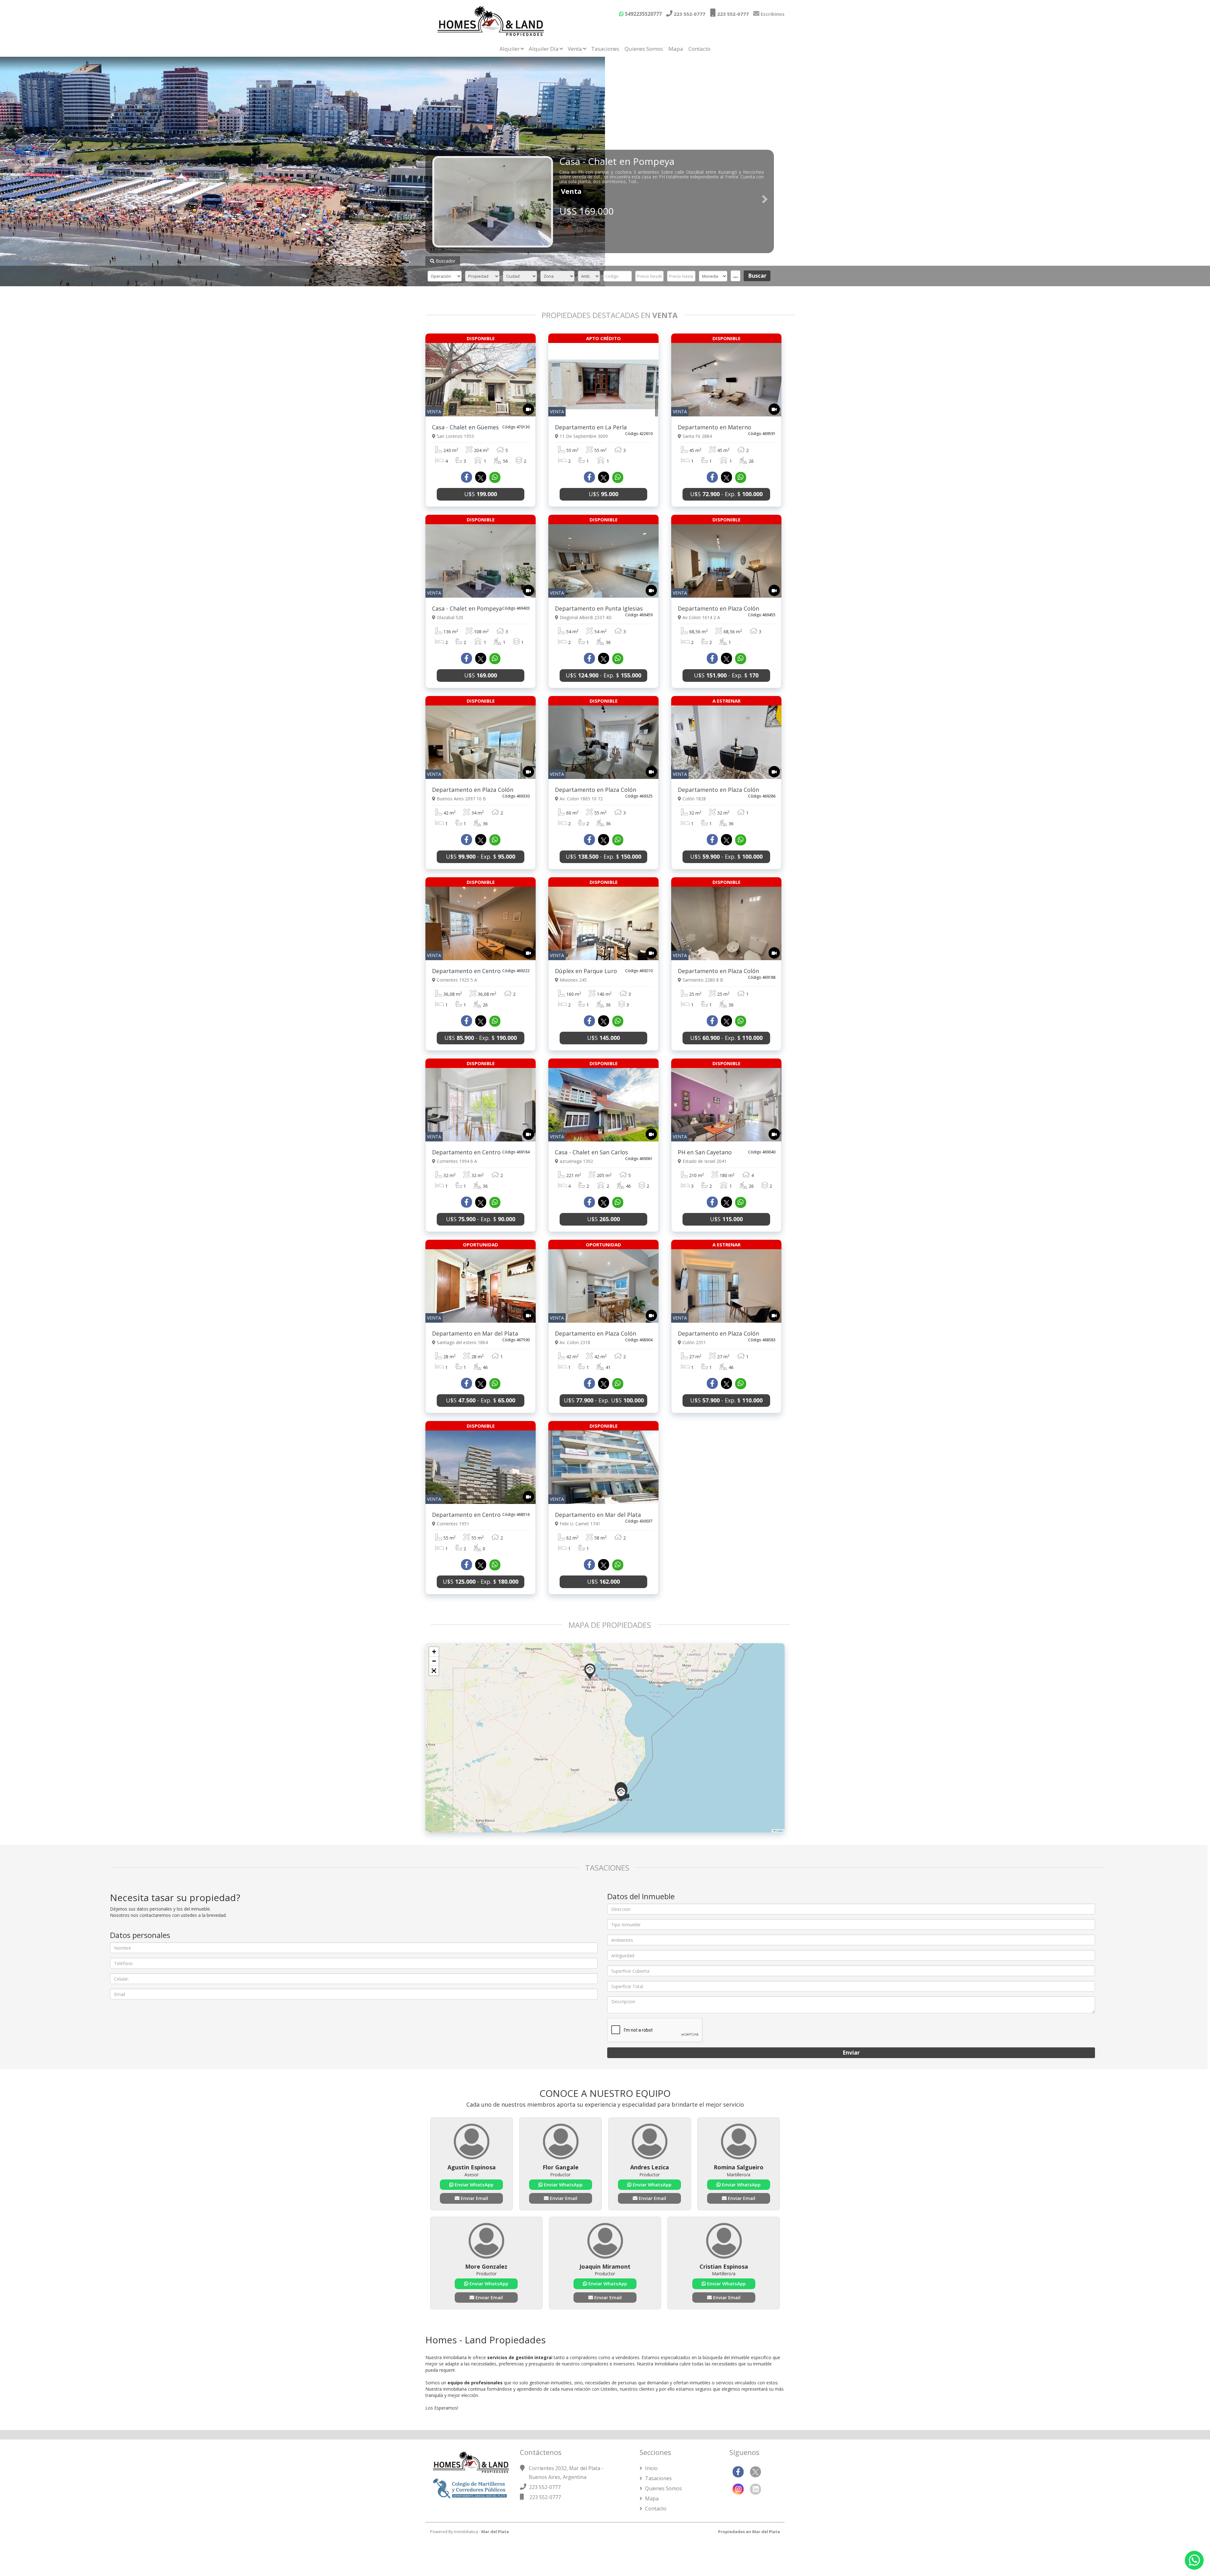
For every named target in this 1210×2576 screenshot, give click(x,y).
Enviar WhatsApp (473, 2184)
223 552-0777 (689, 14)
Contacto (700, 49)
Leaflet (779, 1831)
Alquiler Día (544, 49)
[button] (590, 1671)
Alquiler (510, 49)
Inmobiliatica (466, 2532)
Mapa (676, 49)
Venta (575, 49)
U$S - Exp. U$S (604, 1400)
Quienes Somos (644, 49)
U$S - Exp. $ (726, 494)
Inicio (651, 2468)
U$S (481, 494)
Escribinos (772, 14)
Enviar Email (474, 2198)
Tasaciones (605, 49)
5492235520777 (643, 14)
